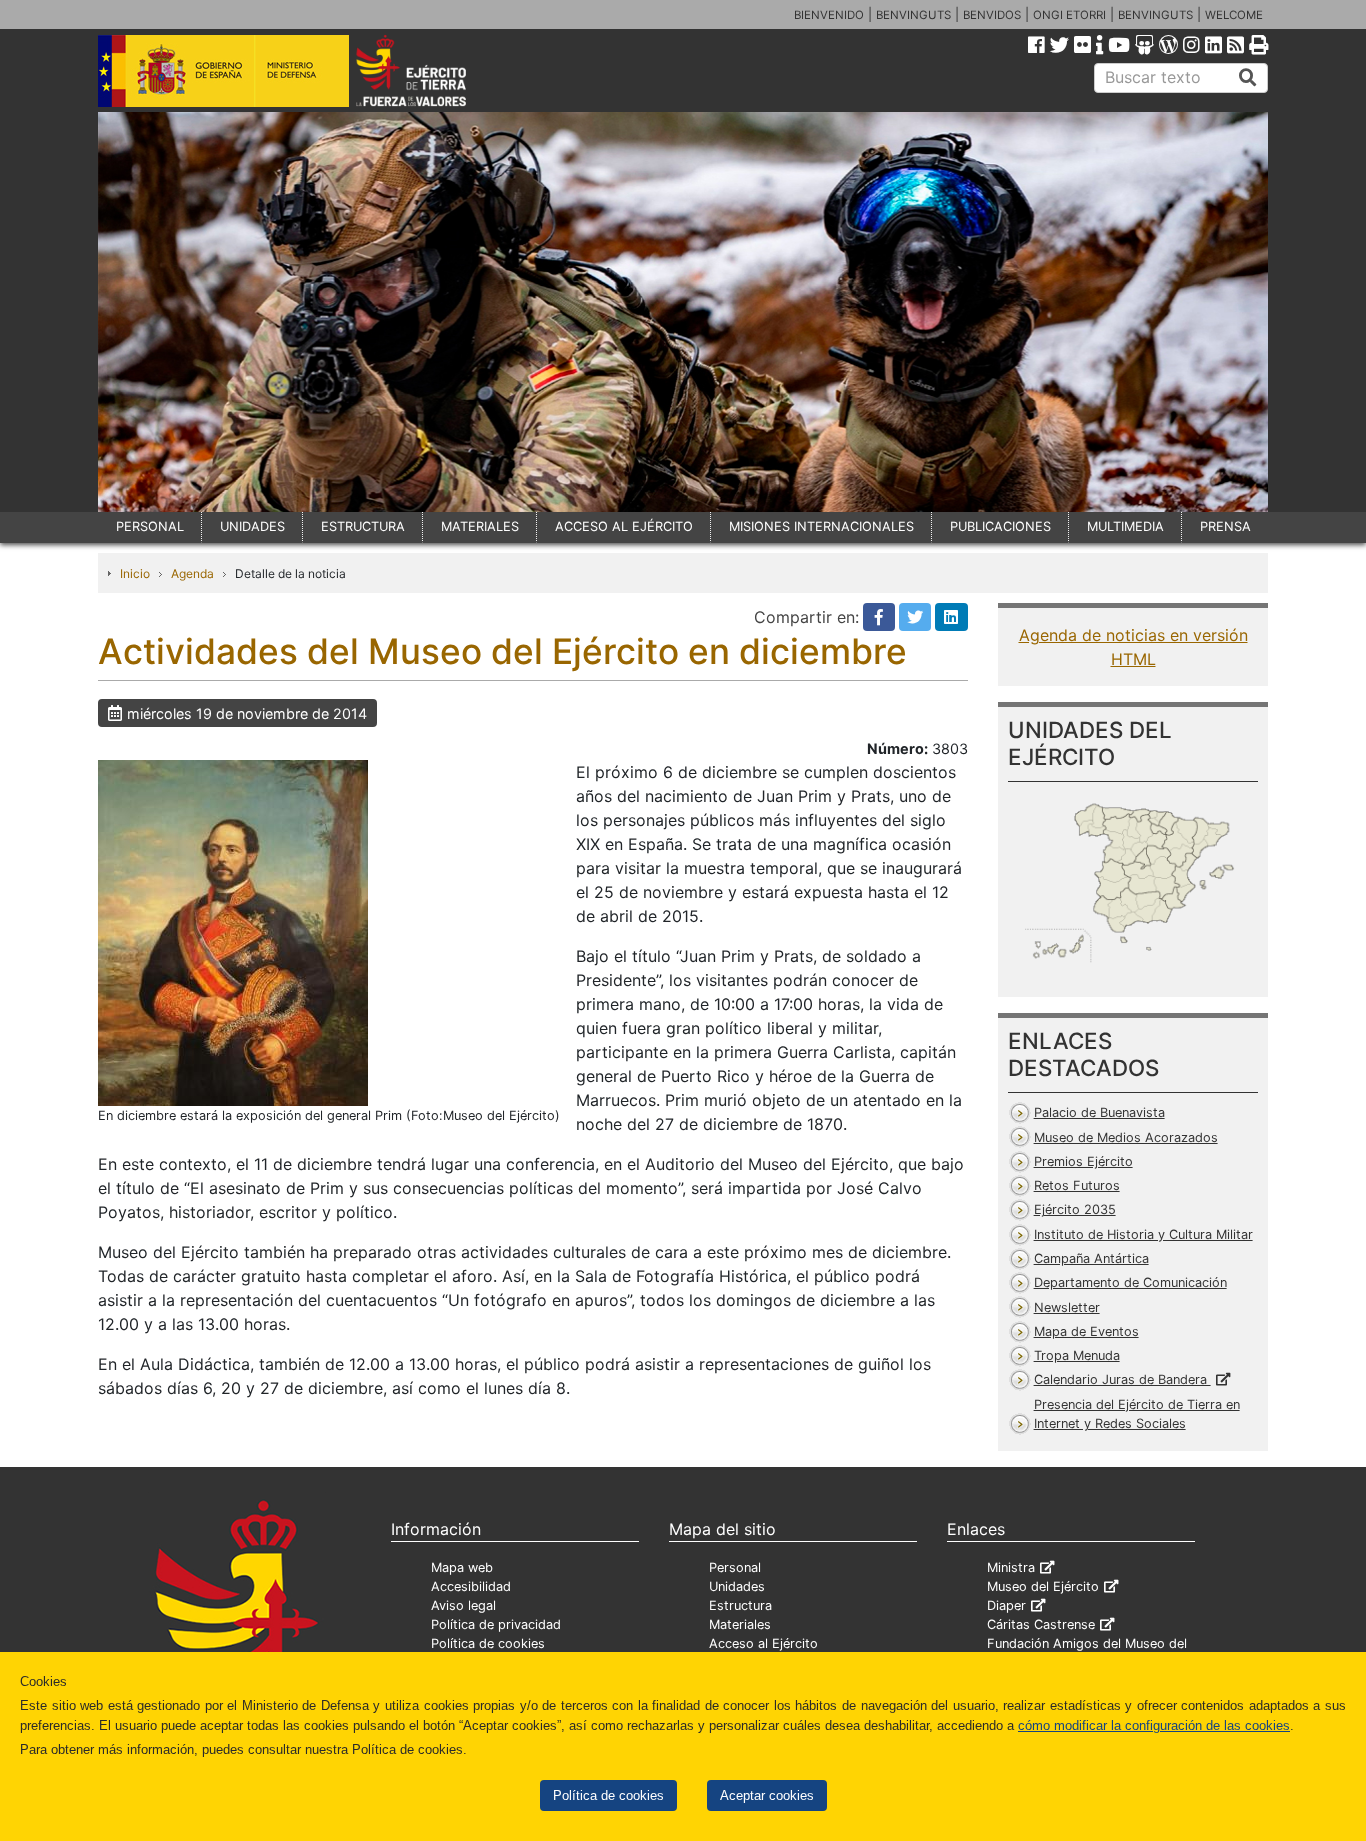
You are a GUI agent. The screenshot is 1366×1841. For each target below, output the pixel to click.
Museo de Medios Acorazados (1126, 1137)
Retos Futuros (1077, 1185)
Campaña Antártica (1091, 1258)
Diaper (1006, 1605)
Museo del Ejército (1043, 1586)
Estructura (740, 1605)
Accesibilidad (471, 1586)
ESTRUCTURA (363, 526)
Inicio (135, 573)
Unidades (737, 1586)
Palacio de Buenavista (1099, 1112)
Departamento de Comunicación (1130, 1282)
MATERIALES (480, 526)
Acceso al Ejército (763, 1643)
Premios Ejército (1083, 1161)
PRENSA (1225, 526)
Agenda (192, 573)
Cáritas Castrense (1041, 1624)
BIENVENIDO (829, 15)
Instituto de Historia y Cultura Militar (1143, 1234)
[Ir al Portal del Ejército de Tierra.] (434, 69)
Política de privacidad (496, 1624)
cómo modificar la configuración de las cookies (1154, 1725)
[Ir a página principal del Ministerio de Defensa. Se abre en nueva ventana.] (223, 69)
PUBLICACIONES (1000, 526)
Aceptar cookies (767, 1795)
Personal (735, 1567)
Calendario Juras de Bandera (1122, 1379)
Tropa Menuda (1077, 1355)
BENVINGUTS (913, 15)
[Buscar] (1248, 78)
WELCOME (1234, 15)
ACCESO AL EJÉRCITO (624, 526)
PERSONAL (150, 526)
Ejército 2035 (1075, 1209)
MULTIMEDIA (1125, 526)
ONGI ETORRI (1069, 15)
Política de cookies (608, 1795)
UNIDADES (252, 526)
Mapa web (462, 1567)
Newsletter (1067, 1307)
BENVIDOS (992, 15)
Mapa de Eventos (1086, 1331)
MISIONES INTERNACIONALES (821, 526)
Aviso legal (463, 1605)
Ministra (1011, 1567)
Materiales (740, 1624)
